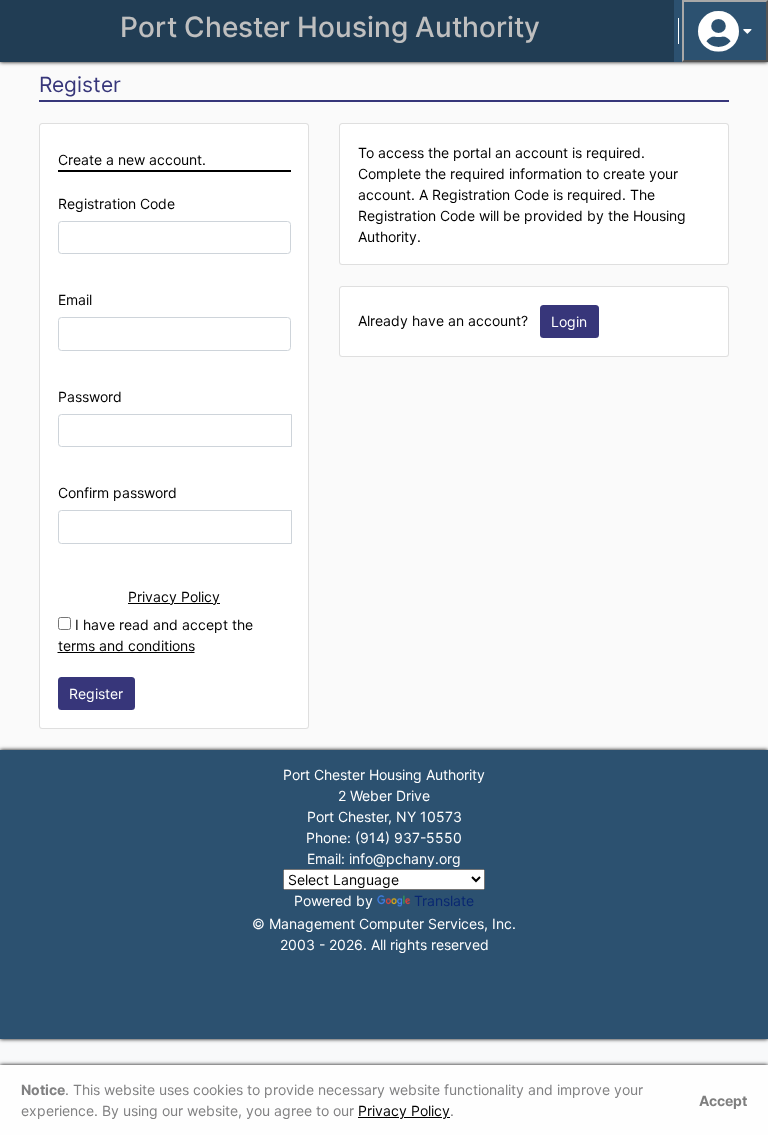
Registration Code (116, 203)
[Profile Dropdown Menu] (725, 31)
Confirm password (117, 492)
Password (90, 396)
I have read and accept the (155, 635)
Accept (723, 1100)
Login (569, 321)
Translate (444, 900)
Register (96, 693)
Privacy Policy (174, 596)
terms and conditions (126, 645)
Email (75, 299)
